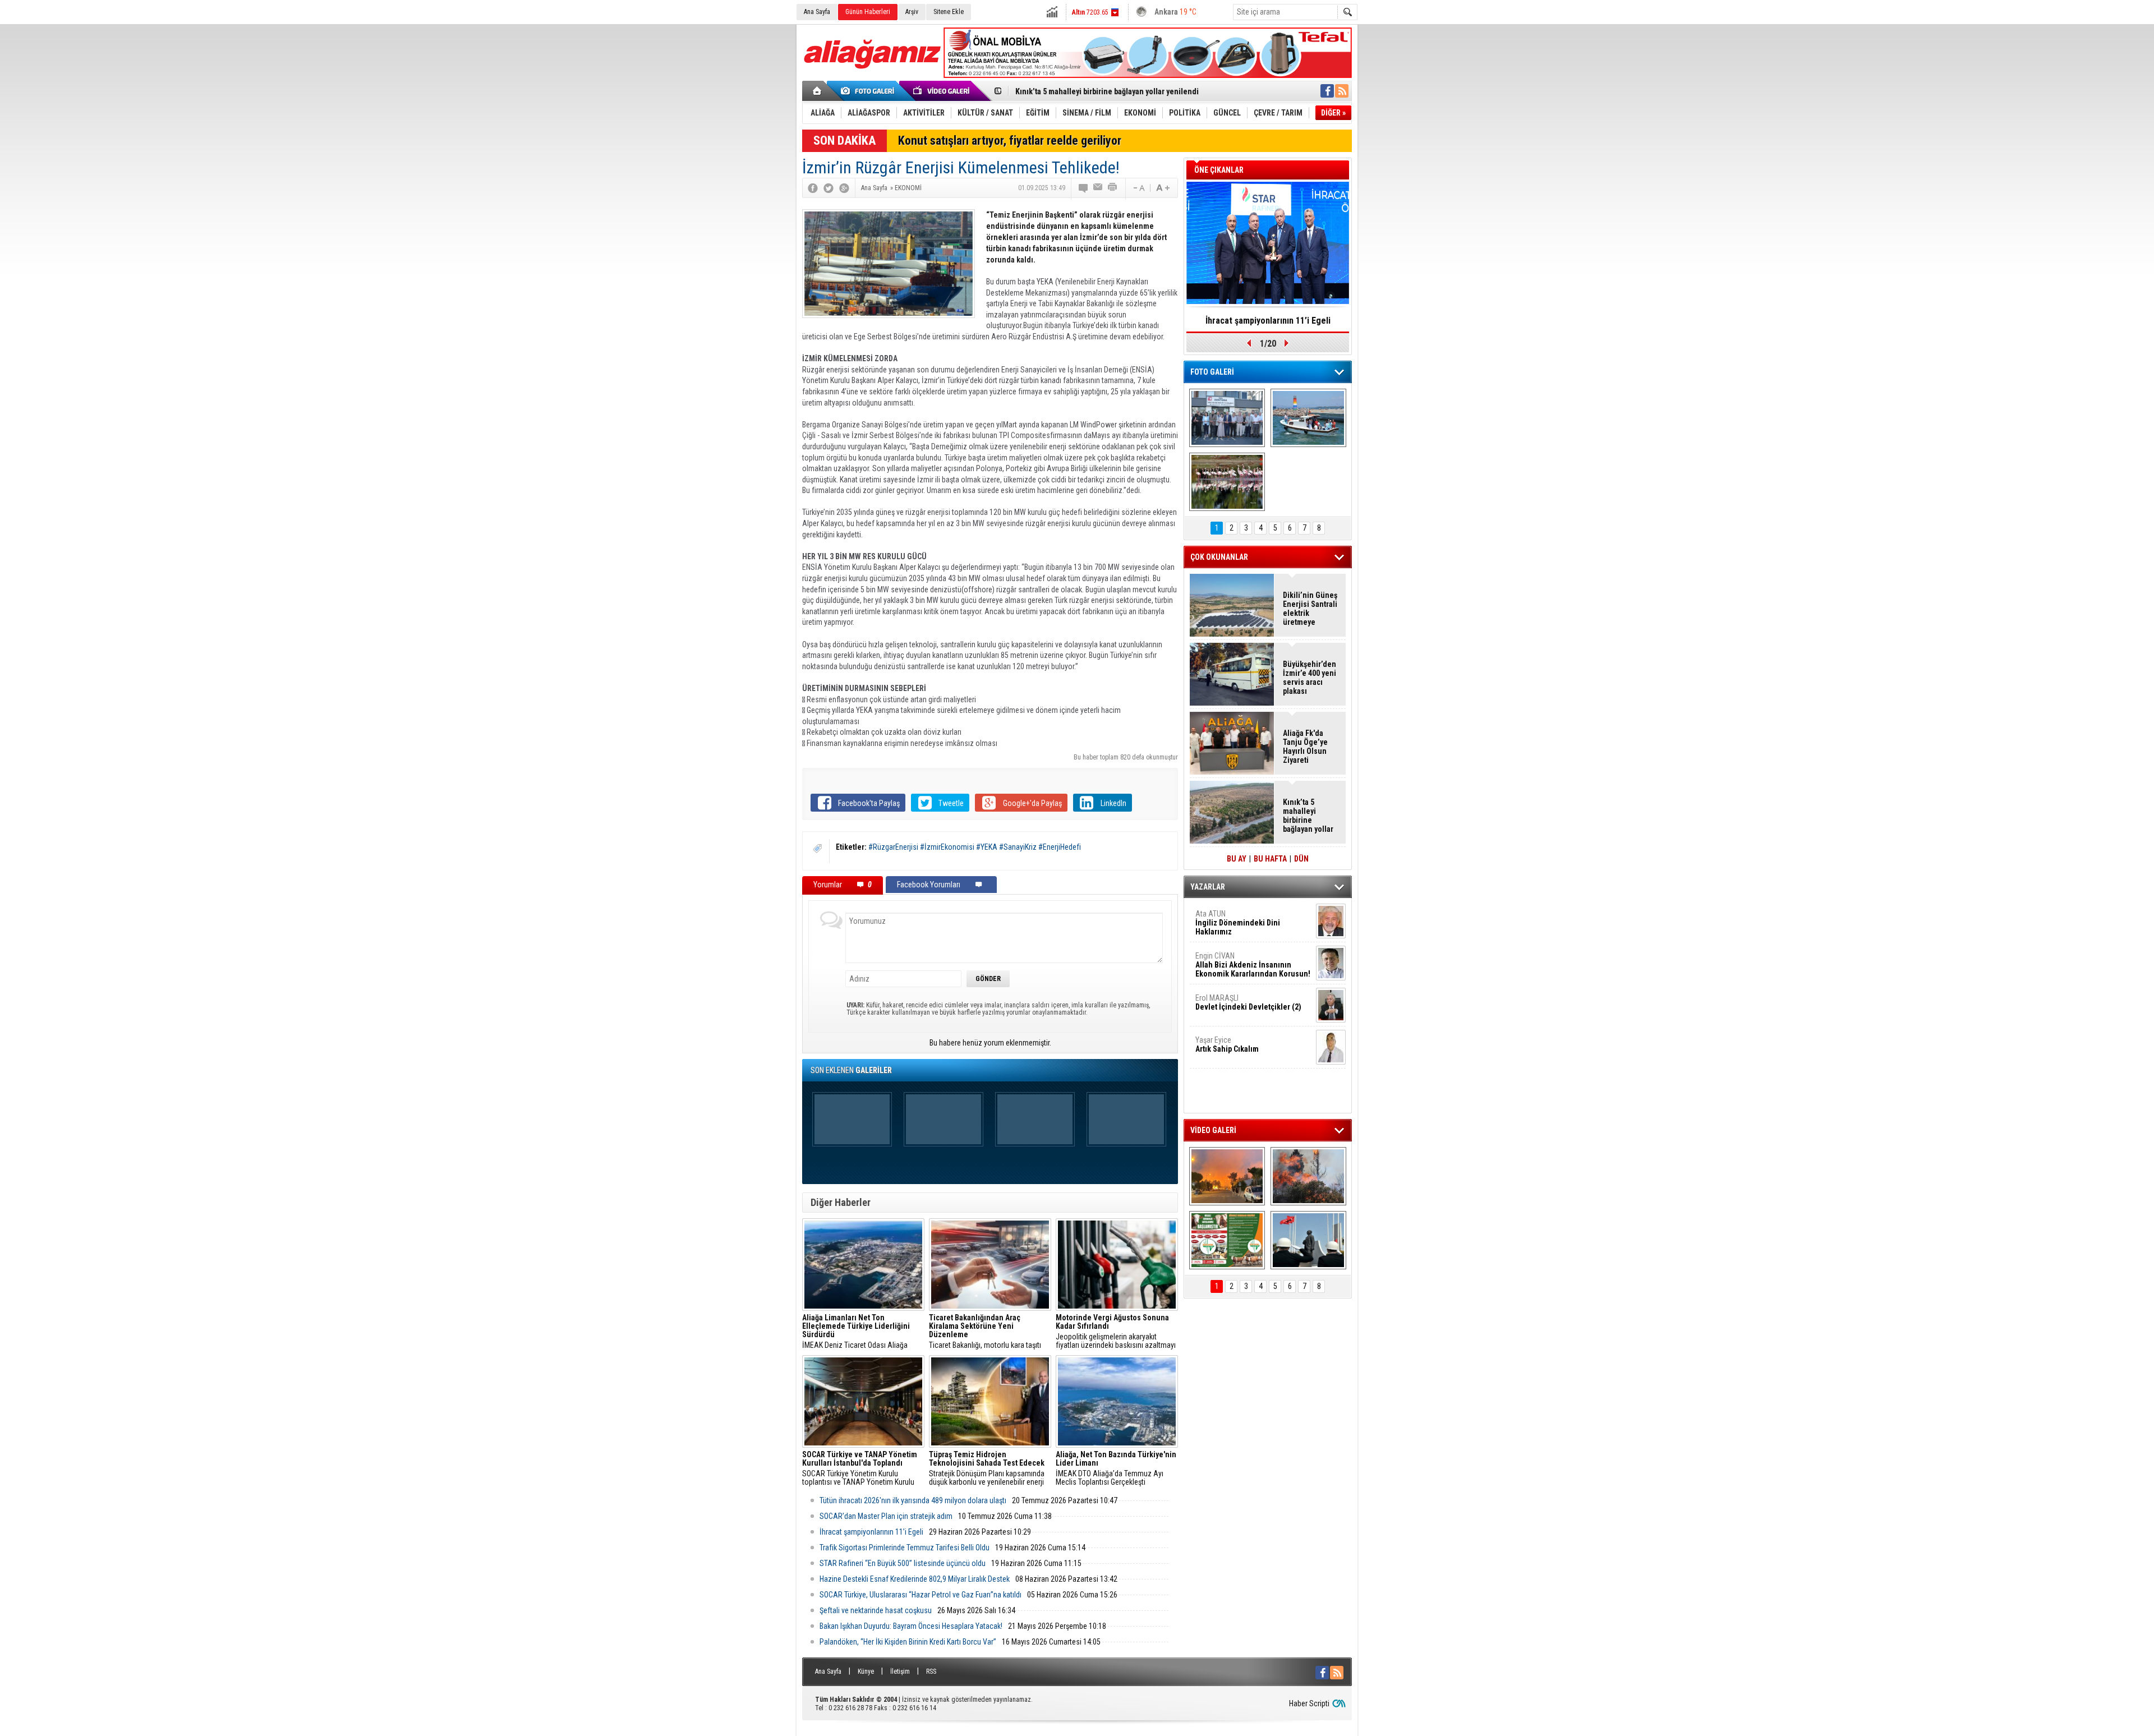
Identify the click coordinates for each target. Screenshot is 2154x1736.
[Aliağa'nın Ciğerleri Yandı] (1308, 1176)
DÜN (1301, 859)
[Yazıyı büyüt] (1163, 188)
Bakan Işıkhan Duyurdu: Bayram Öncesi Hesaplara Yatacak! (911, 1626)
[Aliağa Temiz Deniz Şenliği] (1308, 418)
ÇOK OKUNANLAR (1219, 557)
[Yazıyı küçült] (1138, 188)
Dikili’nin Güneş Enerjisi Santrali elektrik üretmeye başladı (1310, 609)
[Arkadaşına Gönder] (1098, 188)
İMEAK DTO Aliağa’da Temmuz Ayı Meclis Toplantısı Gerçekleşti (1116, 1468)
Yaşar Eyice (1227, 1044)
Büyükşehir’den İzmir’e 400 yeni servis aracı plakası (1310, 678)
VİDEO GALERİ (1213, 1130)
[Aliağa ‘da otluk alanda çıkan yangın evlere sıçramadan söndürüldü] (1227, 1176)
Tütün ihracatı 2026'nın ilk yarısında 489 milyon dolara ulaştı (913, 1500)
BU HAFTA (1270, 859)
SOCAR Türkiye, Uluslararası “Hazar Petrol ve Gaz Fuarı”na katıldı (920, 1595)
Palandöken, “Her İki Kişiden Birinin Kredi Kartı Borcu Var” (908, 1642)
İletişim (900, 1671)
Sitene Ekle (949, 12)
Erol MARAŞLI (1248, 1002)
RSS (931, 1671)
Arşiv (912, 12)
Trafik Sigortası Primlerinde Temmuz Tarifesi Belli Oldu (905, 1548)
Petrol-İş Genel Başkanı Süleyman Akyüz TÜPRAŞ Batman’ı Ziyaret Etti (1133, 91)
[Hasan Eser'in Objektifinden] (1227, 482)
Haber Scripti (1309, 1703)
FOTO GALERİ (1212, 372)
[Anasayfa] (818, 91)
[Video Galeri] (942, 91)
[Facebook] (813, 188)
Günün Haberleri (868, 12)
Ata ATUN (1238, 923)
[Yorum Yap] (1084, 188)
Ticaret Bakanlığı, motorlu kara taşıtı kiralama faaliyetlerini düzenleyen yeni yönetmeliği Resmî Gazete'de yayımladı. (989, 1332)
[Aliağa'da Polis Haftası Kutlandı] (1308, 1240)
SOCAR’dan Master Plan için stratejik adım (886, 1516)
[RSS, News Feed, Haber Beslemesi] (1342, 91)
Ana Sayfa (817, 12)
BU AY (1237, 859)
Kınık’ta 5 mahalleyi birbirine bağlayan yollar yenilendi (1308, 816)
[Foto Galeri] (869, 91)
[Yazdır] (1113, 188)
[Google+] (844, 188)
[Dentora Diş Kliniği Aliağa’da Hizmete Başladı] (1227, 418)
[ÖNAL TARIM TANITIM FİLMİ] (1227, 1240)
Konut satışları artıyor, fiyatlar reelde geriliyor (1010, 141)
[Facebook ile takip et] (1327, 91)
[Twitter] (829, 188)
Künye (866, 1671)
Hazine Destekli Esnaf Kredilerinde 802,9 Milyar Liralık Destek (915, 1579)
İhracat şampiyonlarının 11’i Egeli (871, 1532)
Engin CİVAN (1253, 965)
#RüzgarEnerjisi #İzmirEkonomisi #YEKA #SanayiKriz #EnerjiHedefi (975, 847)
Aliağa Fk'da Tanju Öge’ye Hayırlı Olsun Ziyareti (1305, 747)
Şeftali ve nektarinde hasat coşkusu (876, 1610)
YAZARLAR (1208, 887)
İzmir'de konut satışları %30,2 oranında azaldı (1268, 324)
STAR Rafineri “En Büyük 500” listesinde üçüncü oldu (903, 1563)
